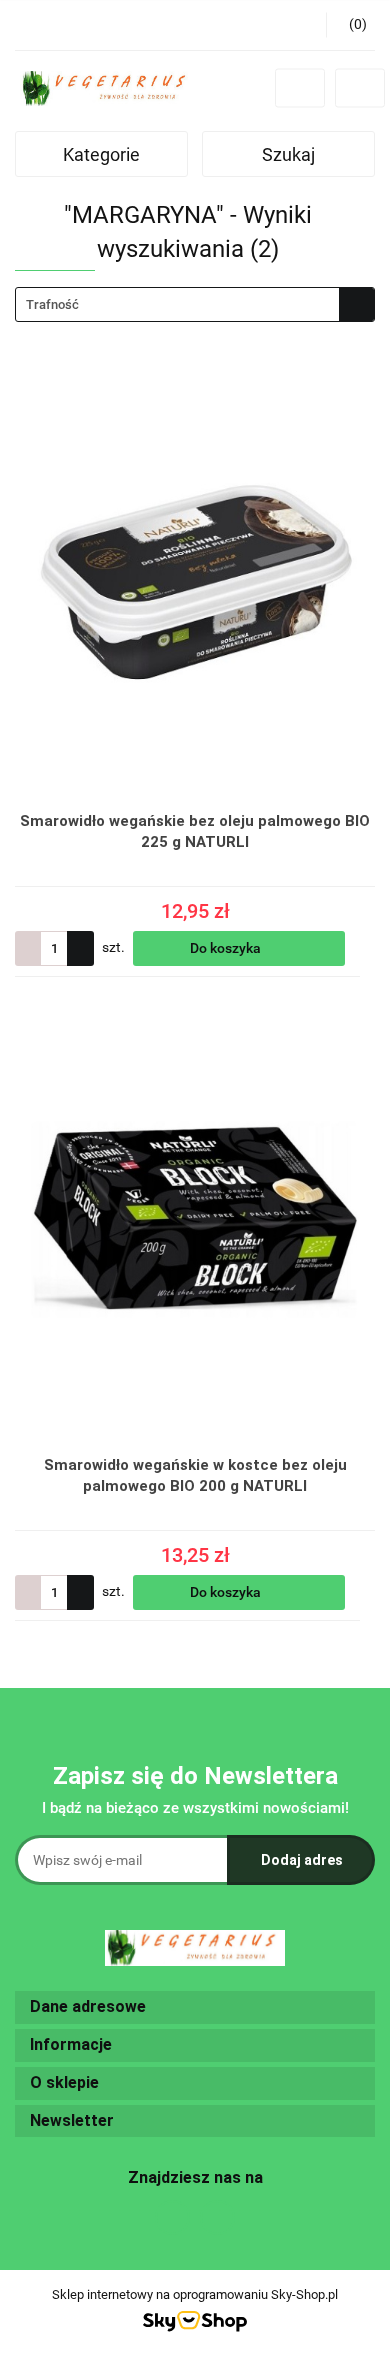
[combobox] (195, 304)
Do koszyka (227, 948)
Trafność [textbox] (52, 304)
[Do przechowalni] (366, 948)
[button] (195, 2007)
